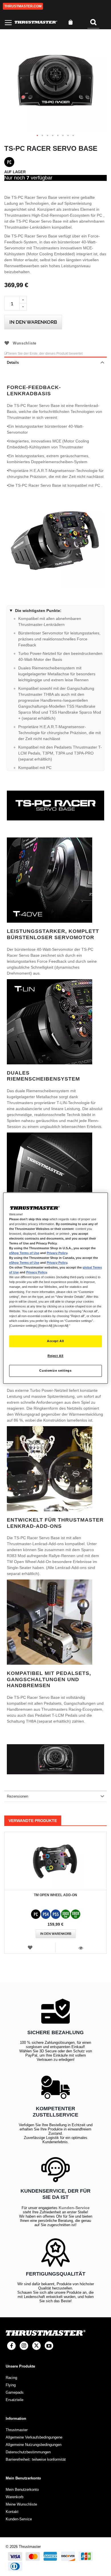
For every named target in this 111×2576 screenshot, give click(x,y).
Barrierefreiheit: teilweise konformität (36, 2459)
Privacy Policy (57, 1253)
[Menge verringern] (23, 307)
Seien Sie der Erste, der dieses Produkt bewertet (45, 354)
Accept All (55, 1341)
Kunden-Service (74, 2208)
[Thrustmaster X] (36, 2346)
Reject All (55, 1356)
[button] (38, 136)
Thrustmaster (17, 2430)
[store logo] (36, 22)
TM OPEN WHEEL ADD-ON (55, 1895)
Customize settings (55, 1370)
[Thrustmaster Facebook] (11, 2346)
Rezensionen (18, 1796)
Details (13, 363)
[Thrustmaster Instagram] (24, 2346)
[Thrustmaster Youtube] (49, 2346)
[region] (56, 1288)
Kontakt (12, 2512)
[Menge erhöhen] (23, 300)
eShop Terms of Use (24, 1253)
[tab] (55, 362)
